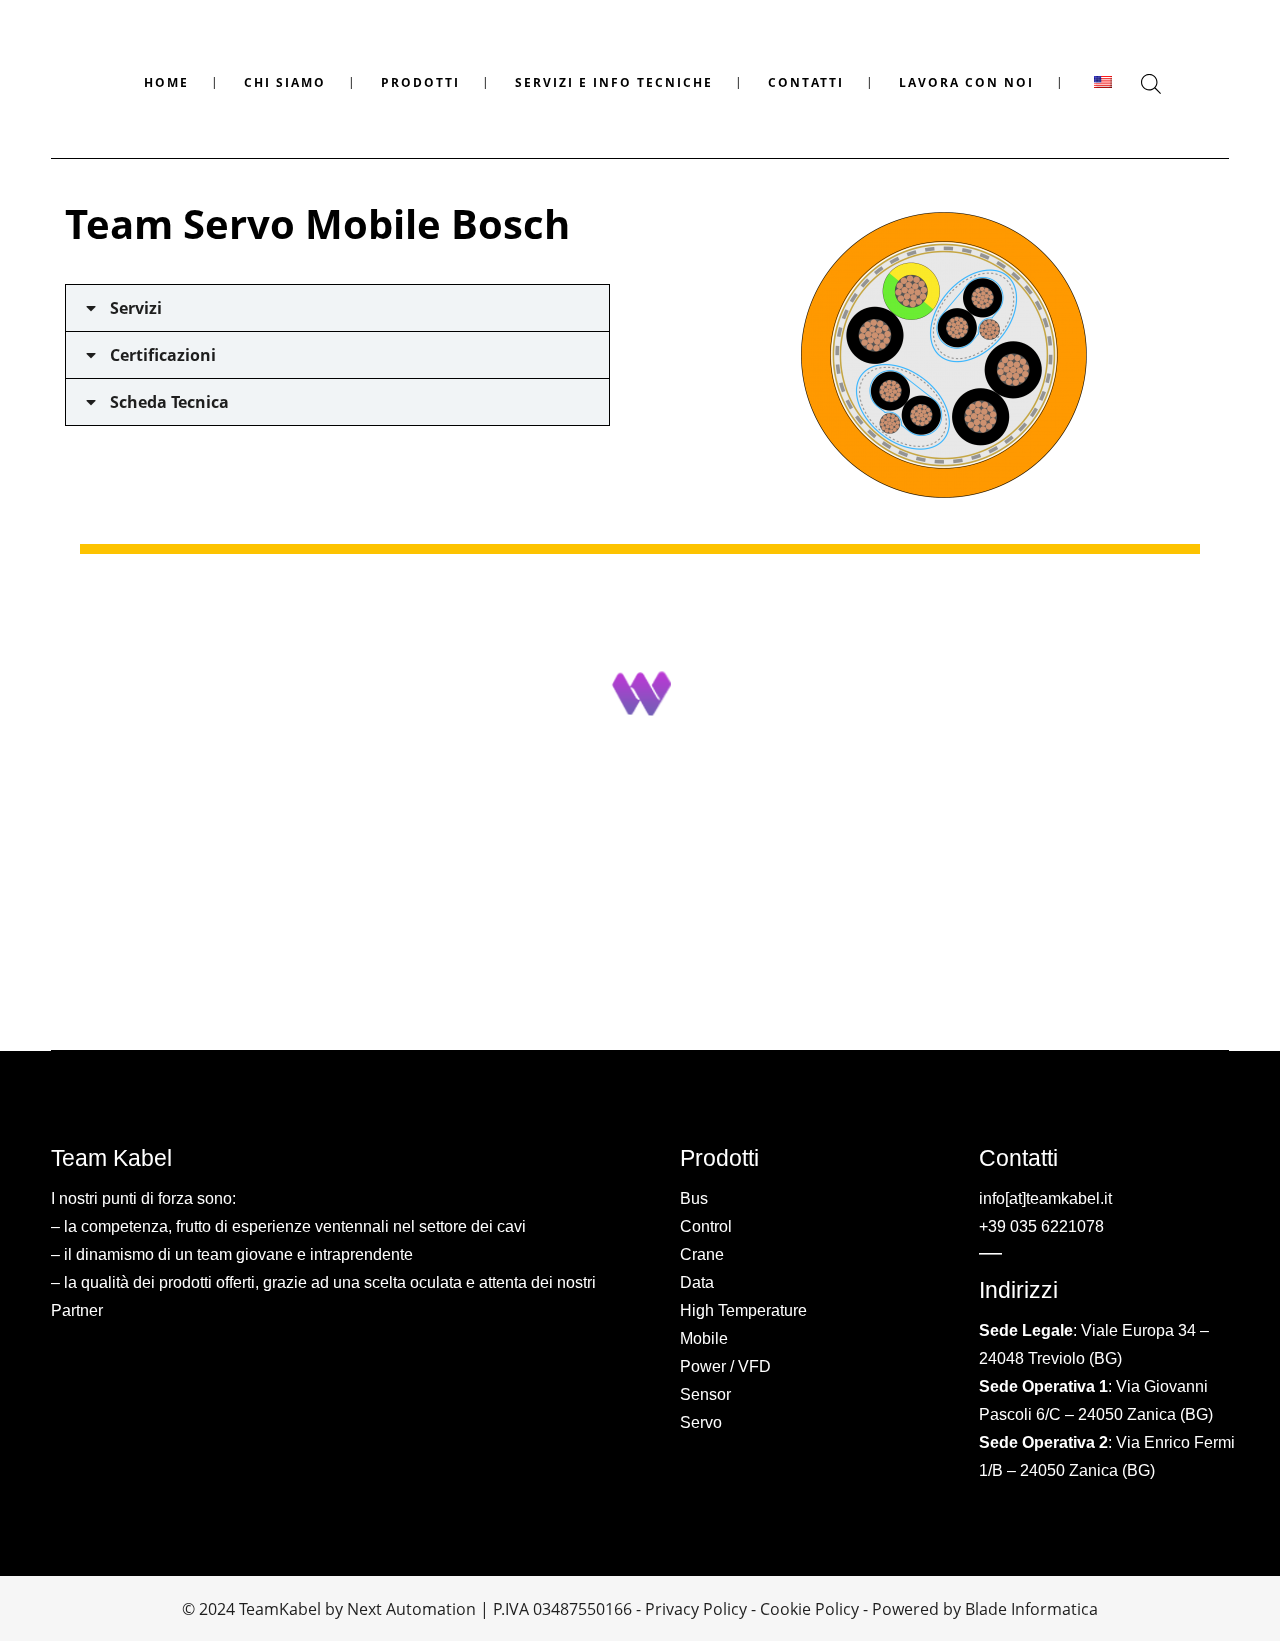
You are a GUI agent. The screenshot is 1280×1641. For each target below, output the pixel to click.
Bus (694, 1198)
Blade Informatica (1031, 1609)
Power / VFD (725, 1366)
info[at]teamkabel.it (1045, 1198)
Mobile (704, 1338)
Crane (702, 1254)
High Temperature (743, 1310)
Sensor (705, 1394)
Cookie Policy (809, 1609)
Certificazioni (163, 355)
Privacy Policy (696, 1609)
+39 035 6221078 (1041, 1226)
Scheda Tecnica (169, 402)
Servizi (136, 308)
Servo (701, 1422)
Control (706, 1226)
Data (697, 1282)
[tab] (337, 308)
